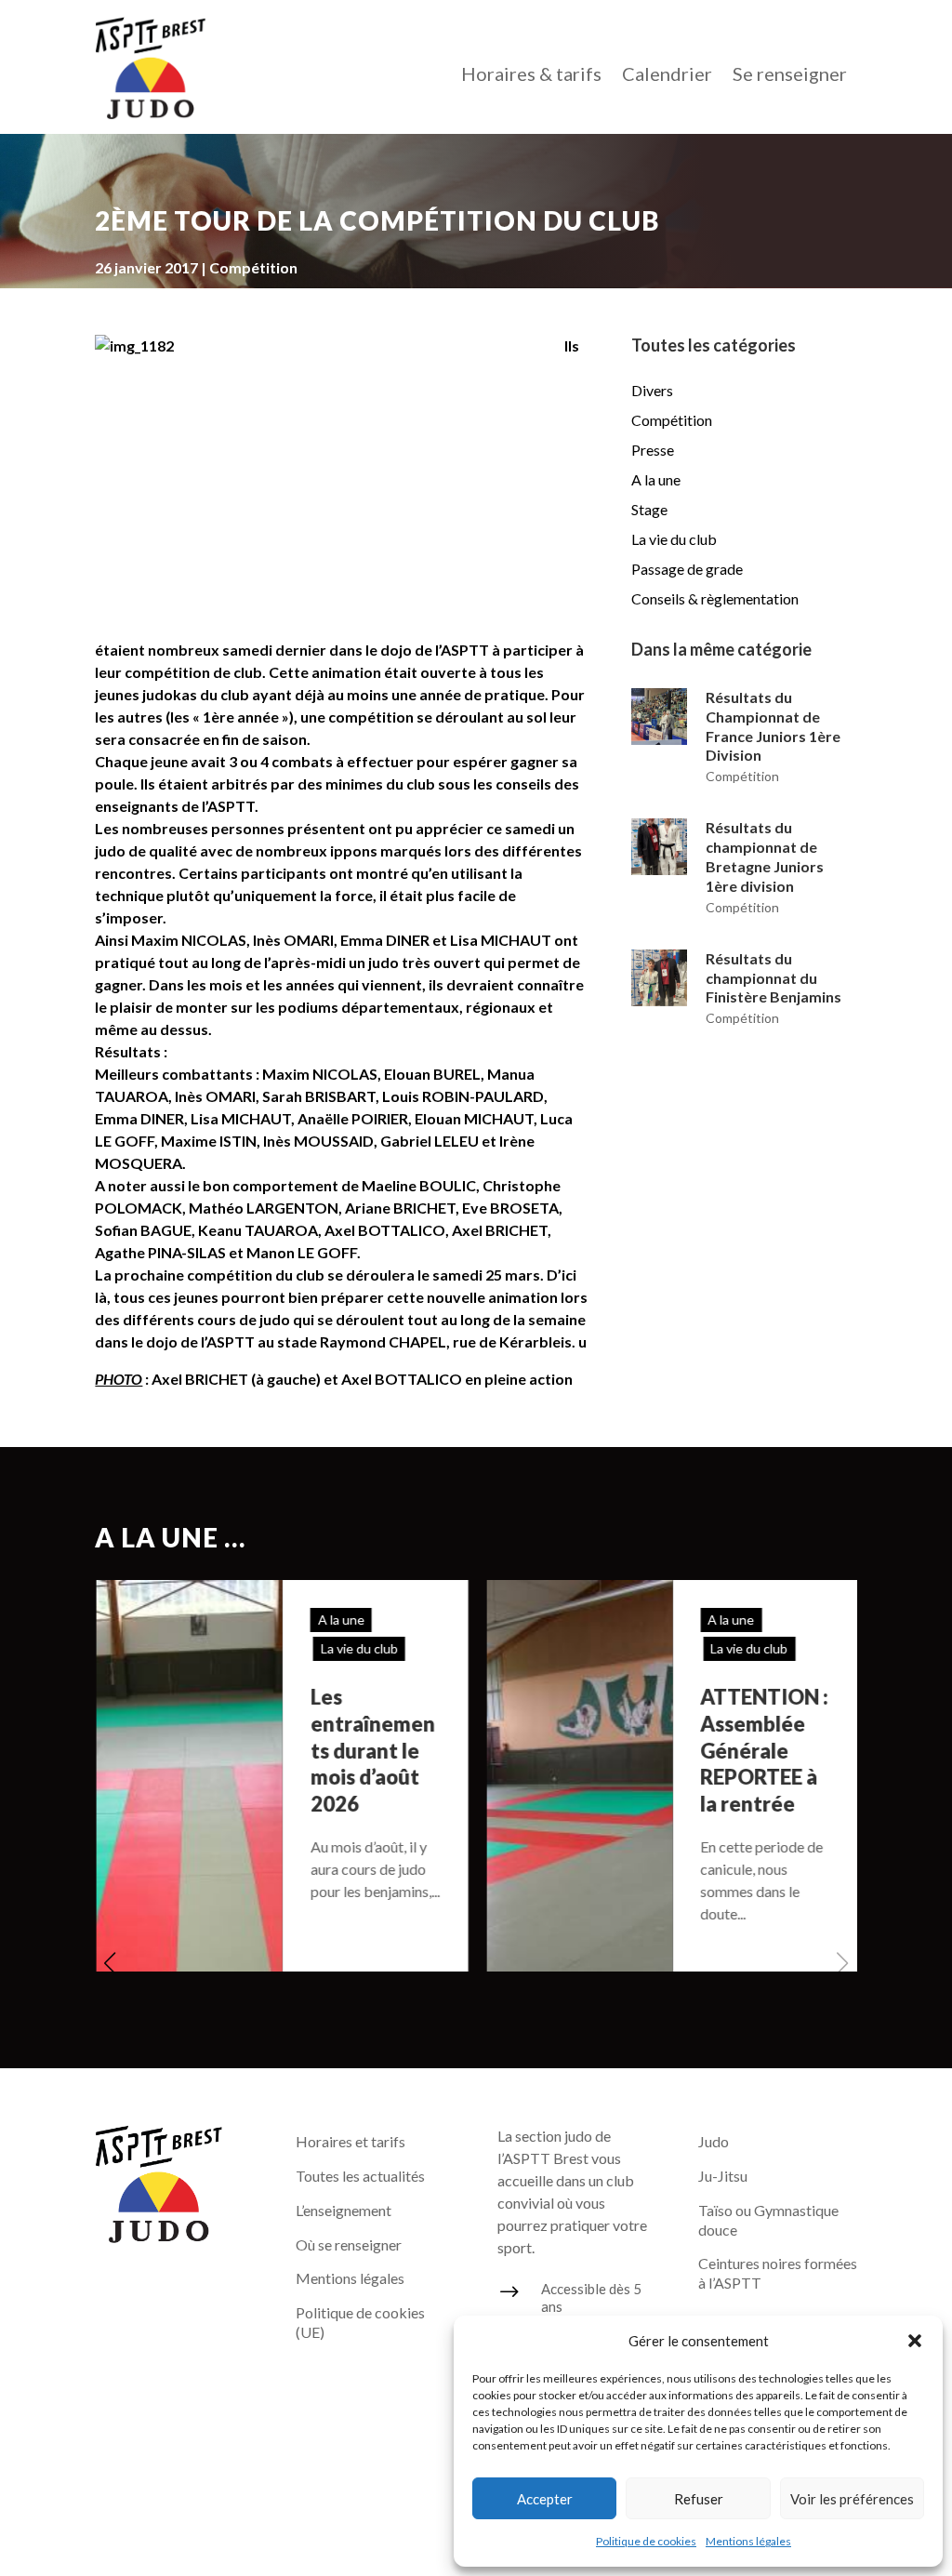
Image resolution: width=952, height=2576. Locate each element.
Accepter (545, 2499)
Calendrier (667, 76)
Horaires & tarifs (531, 76)
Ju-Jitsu (723, 2176)
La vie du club (674, 539)
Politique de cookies (646, 2541)
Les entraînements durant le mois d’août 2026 (371, 1750)
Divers (652, 390)
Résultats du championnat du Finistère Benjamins (773, 978)
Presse (653, 450)
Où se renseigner (349, 2244)
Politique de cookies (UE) (360, 2322)
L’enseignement (344, 2210)
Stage (649, 509)
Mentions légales (748, 2541)
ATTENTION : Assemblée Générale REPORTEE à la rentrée (763, 1750)
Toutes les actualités (360, 2176)
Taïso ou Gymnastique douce (768, 2220)
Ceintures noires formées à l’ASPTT (778, 2273)
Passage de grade (687, 569)
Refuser (699, 2499)
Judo (714, 2141)
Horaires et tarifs (350, 2141)
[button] (915, 2341)
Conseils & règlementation (715, 598)
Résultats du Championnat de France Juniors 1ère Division (773, 726)
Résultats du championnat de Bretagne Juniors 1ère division (765, 856)
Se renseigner (790, 76)
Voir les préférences (852, 2499)
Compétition (253, 267)
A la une (656, 479)
